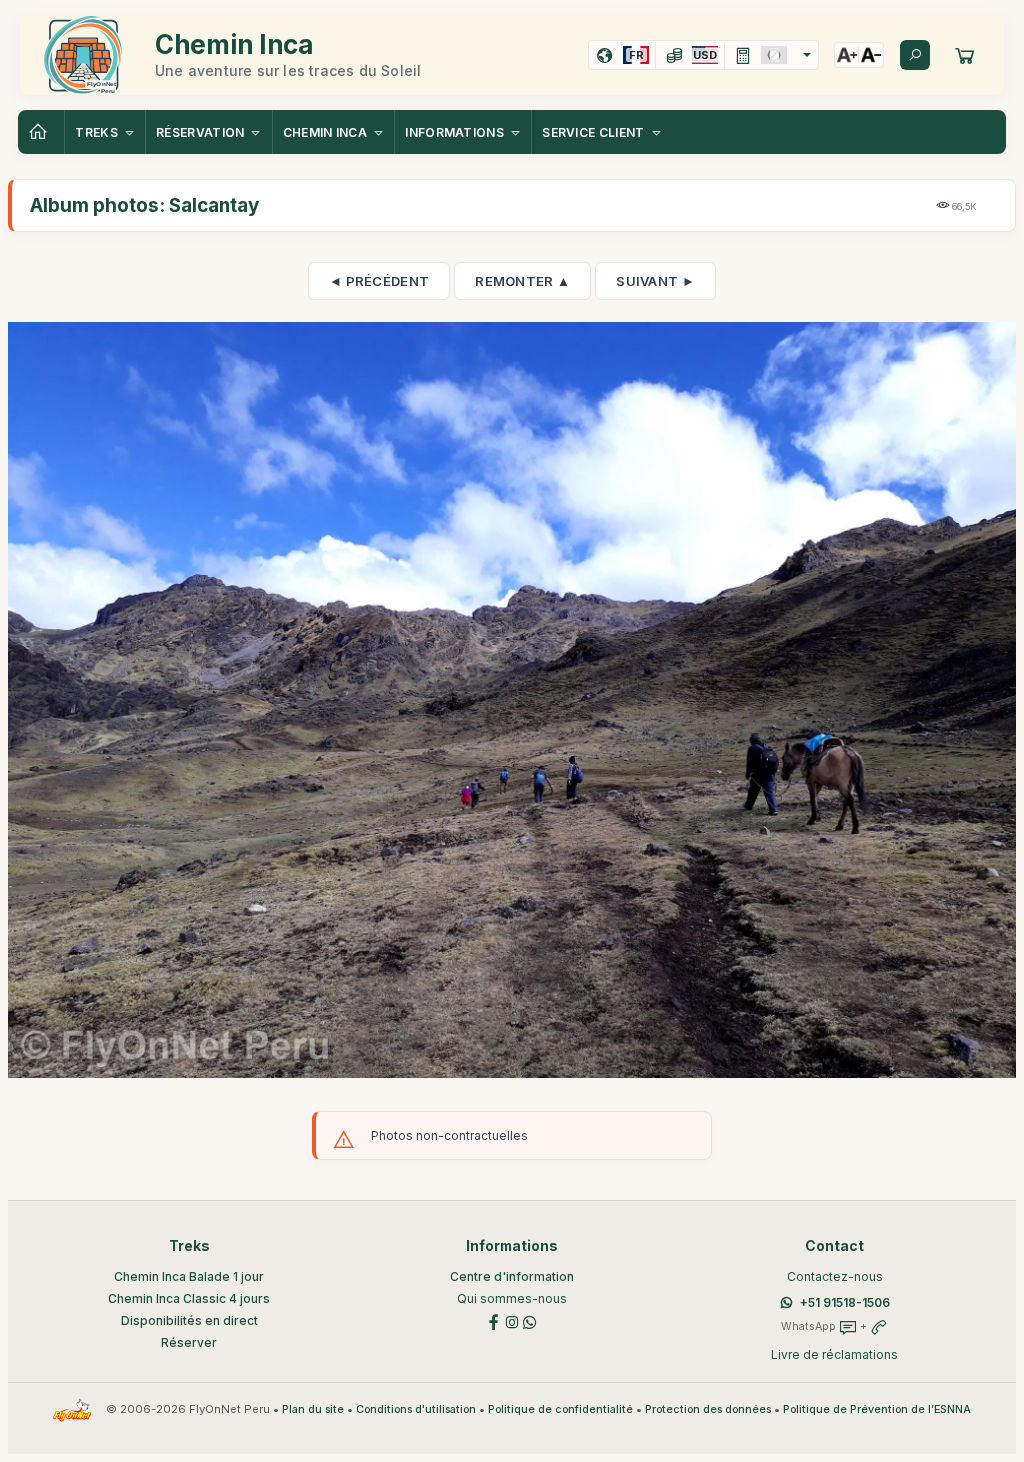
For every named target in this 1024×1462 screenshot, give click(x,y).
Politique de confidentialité (560, 1409)
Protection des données (708, 1409)
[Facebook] (494, 1320)
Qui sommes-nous (512, 1298)
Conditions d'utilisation (416, 1409)
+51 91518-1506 (845, 1302)
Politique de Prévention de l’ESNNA (877, 1409)
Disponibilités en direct (189, 1320)
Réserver (189, 1342)
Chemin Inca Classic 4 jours (189, 1298)
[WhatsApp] (530, 1320)
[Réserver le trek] (965, 55)
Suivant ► (655, 281)
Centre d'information (512, 1276)
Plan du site (313, 1409)
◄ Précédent (379, 281)
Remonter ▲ (522, 281)
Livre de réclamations (834, 1354)
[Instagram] (512, 1320)
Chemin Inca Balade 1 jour (189, 1276)
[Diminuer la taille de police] (871, 55)
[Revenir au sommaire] (41, 132)
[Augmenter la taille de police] (847, 55)
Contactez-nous (835, 1276)
